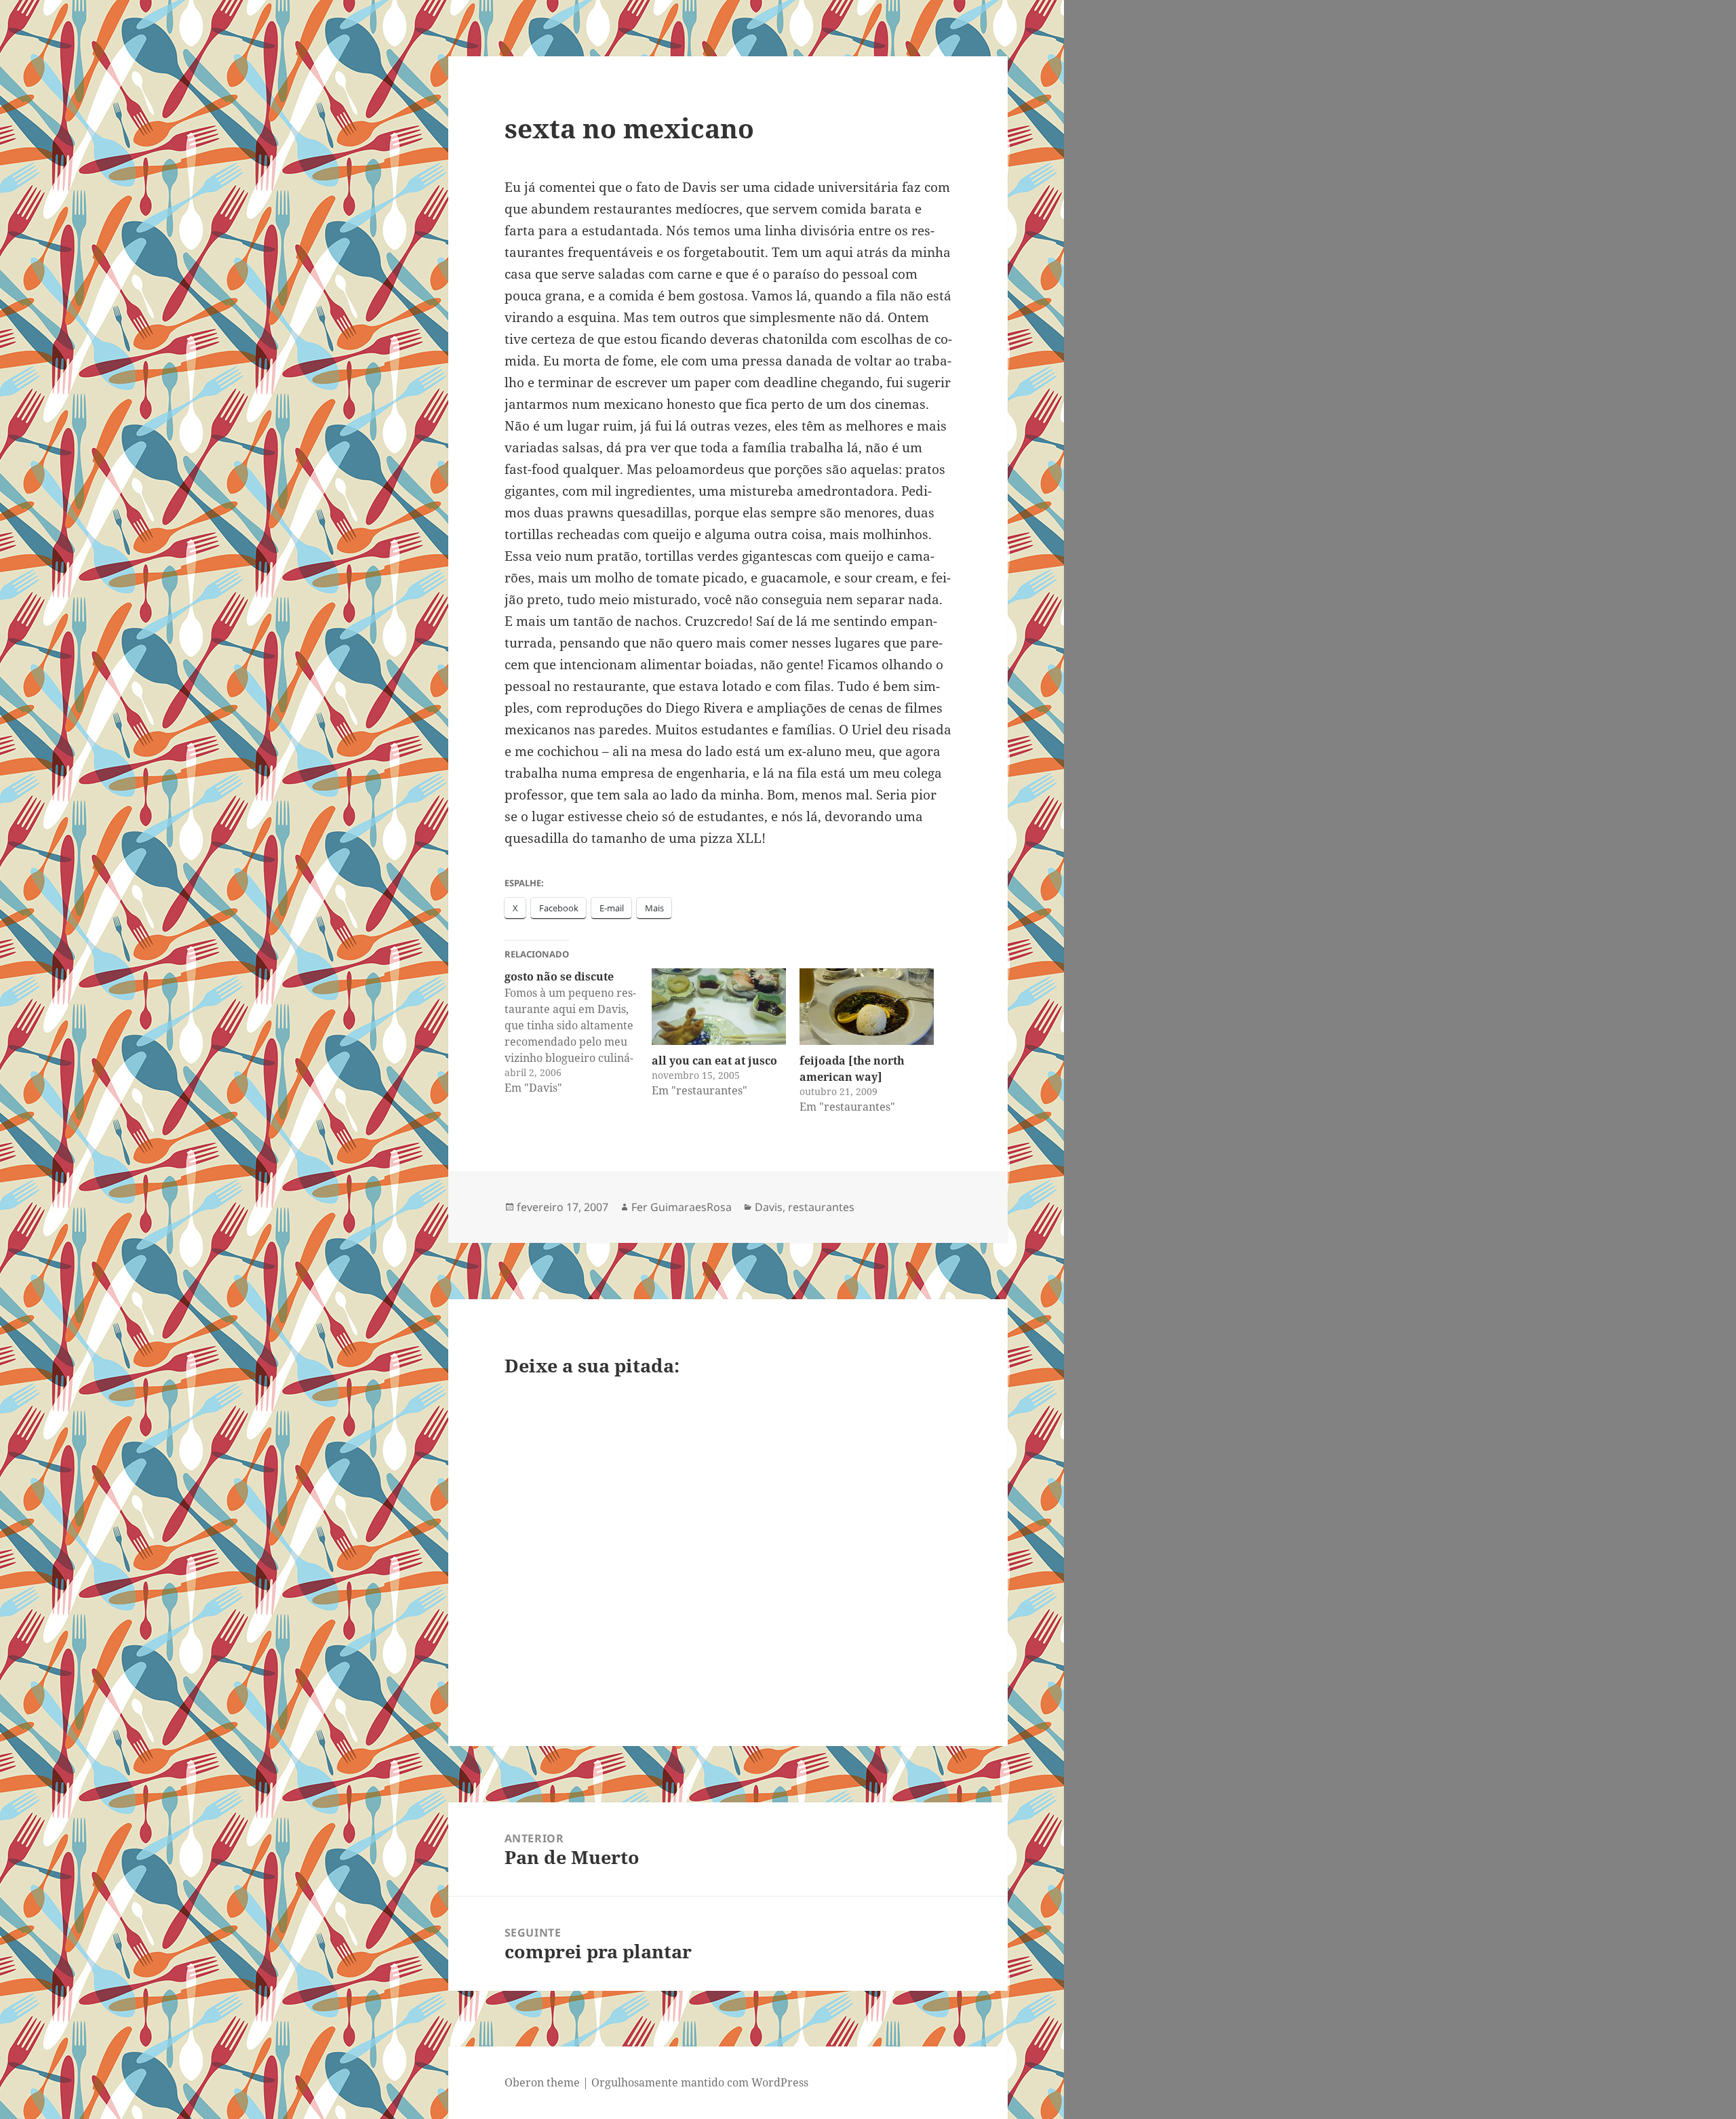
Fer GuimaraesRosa (682, 1207)
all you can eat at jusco (714, 1061)
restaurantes (821, 1207)
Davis (769, 1207)
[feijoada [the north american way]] (867, 1007)
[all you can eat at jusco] (719, 1007)
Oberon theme (542, 2082)
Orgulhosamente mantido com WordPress (700, 2082)
